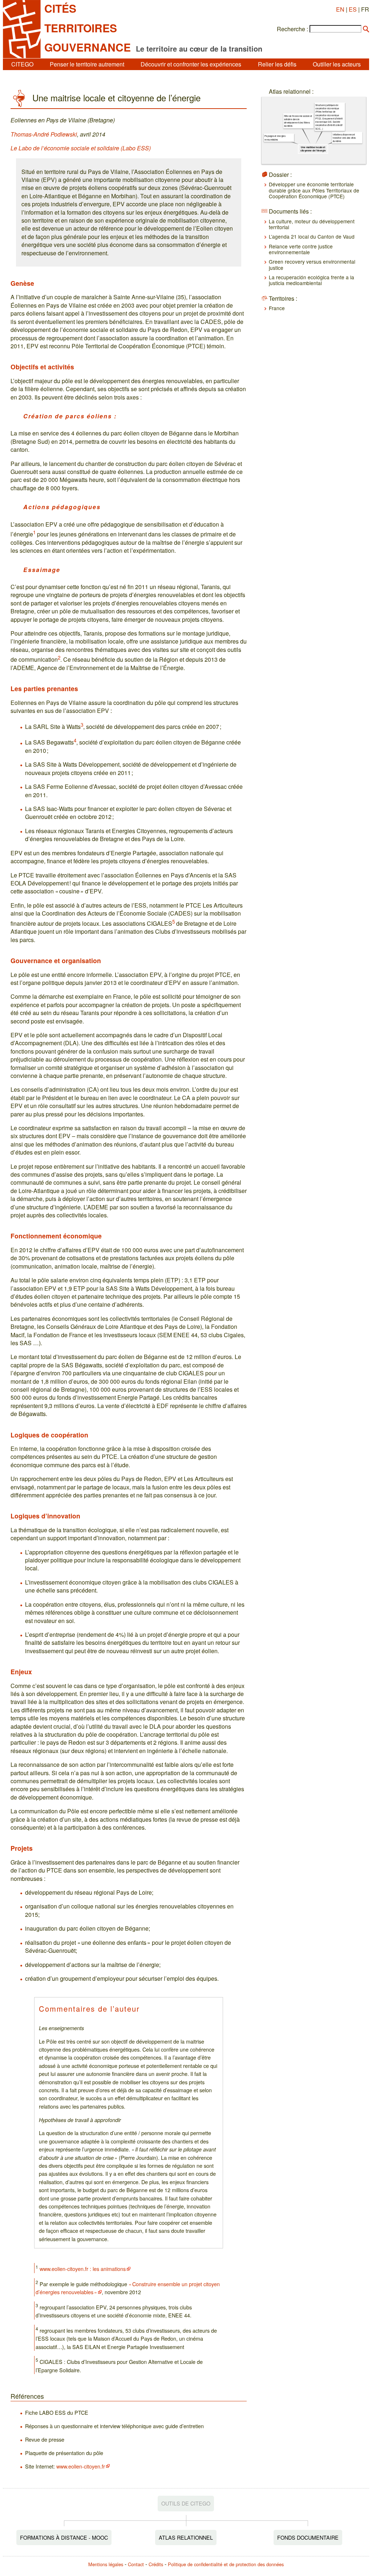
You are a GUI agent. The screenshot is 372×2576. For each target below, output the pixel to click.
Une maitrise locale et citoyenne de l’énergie (313, 149)
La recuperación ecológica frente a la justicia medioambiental (312, 280)
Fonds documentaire (308, 2537)
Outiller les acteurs (337, 64)
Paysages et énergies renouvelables (275, 138)
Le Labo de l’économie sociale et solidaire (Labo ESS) (81, 148)
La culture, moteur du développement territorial (312, 224)
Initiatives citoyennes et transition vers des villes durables (344, 138)
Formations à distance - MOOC (64, 2537)
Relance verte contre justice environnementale (301, 249)
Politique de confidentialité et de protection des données (226, 2564)
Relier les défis (277, 64)
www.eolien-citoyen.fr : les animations (83, 2269)
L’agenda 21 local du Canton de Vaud (312, 236)
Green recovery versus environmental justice (312, 264)
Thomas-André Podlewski (44, 134)
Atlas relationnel (186, 2537)
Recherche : (292, 29)
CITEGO (22, 64)
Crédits (156, 2564)
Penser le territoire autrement (87, 64)
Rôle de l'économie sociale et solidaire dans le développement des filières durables (298, 121)
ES (353, 9)
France (277, 308)
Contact (136, 2564)
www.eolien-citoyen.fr (81, 2466)
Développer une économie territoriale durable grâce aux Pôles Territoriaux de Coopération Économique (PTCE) (314, 190)
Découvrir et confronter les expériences (191, 64)
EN (340, 9)
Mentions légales (106, 2564)
